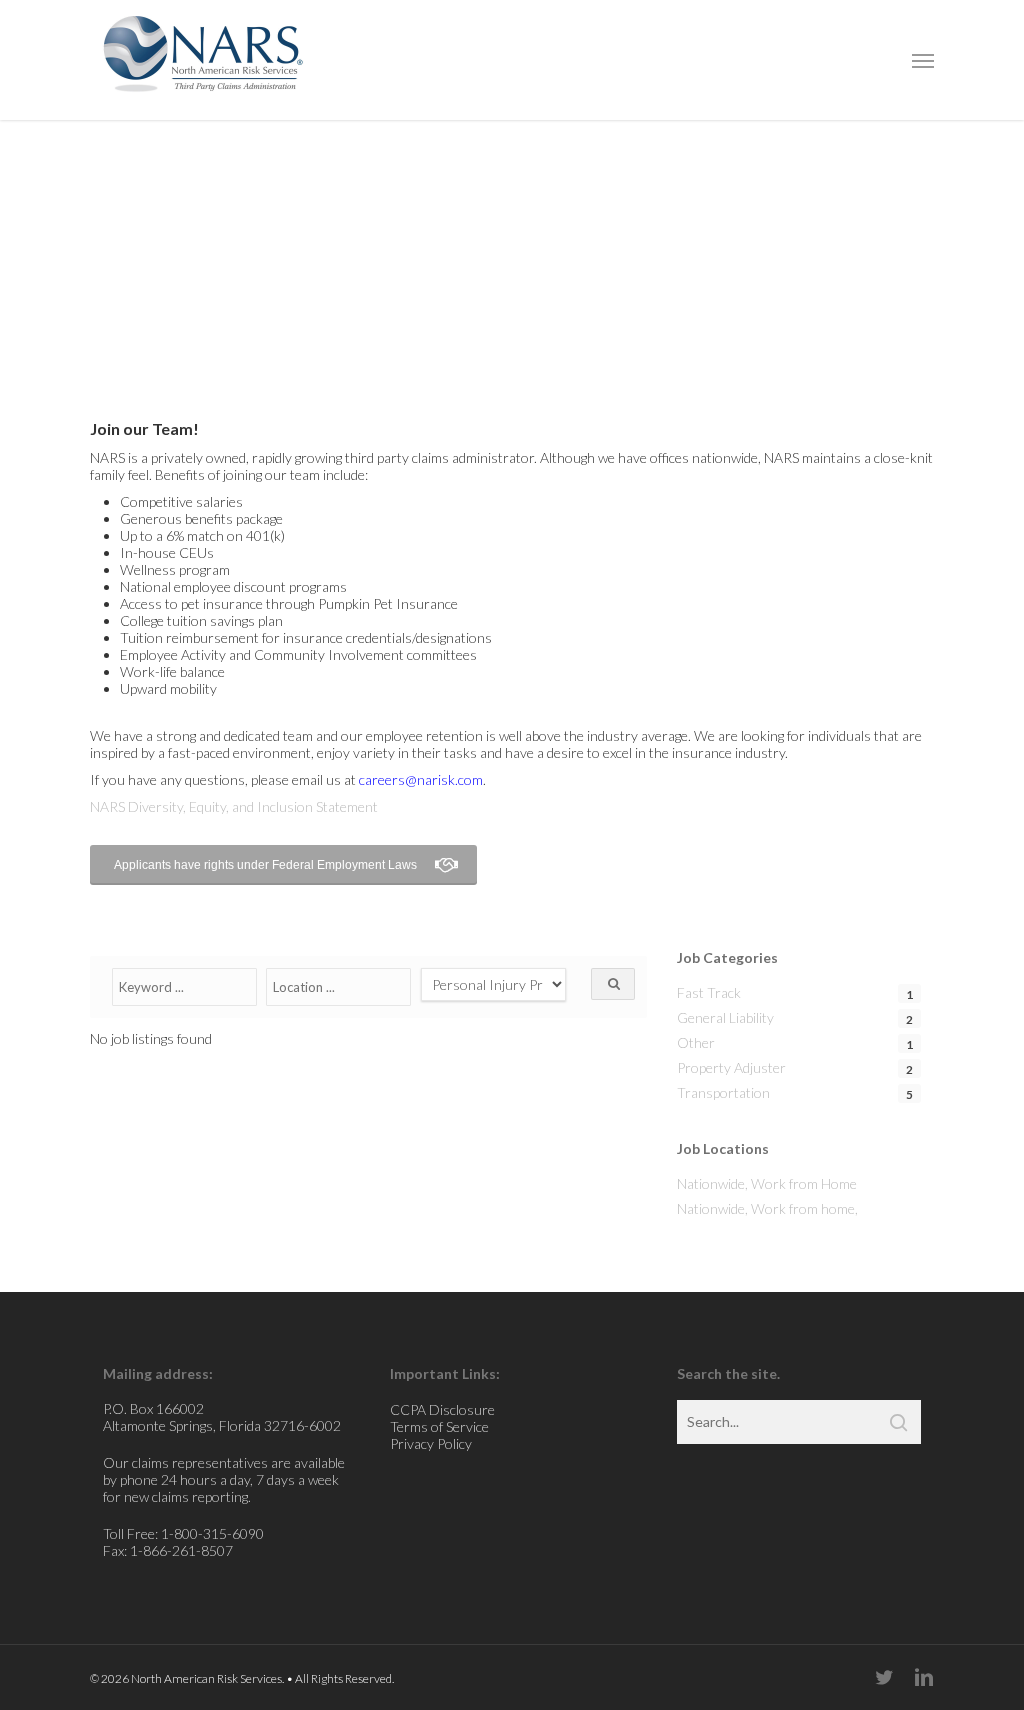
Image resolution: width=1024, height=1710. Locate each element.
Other (696, 1042)
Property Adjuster (731, 1067)
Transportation (723, 1092)
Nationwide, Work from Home (767, 1183)
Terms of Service (439, 1426)
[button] (923, 60)
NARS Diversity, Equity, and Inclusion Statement (234, 806)
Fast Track (709, 992)
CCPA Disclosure (442, 1409)
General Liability (725, 1017)
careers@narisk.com (421, 779)
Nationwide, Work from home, (767, 1208)
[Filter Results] (613, 984)
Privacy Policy (431, 1443)
